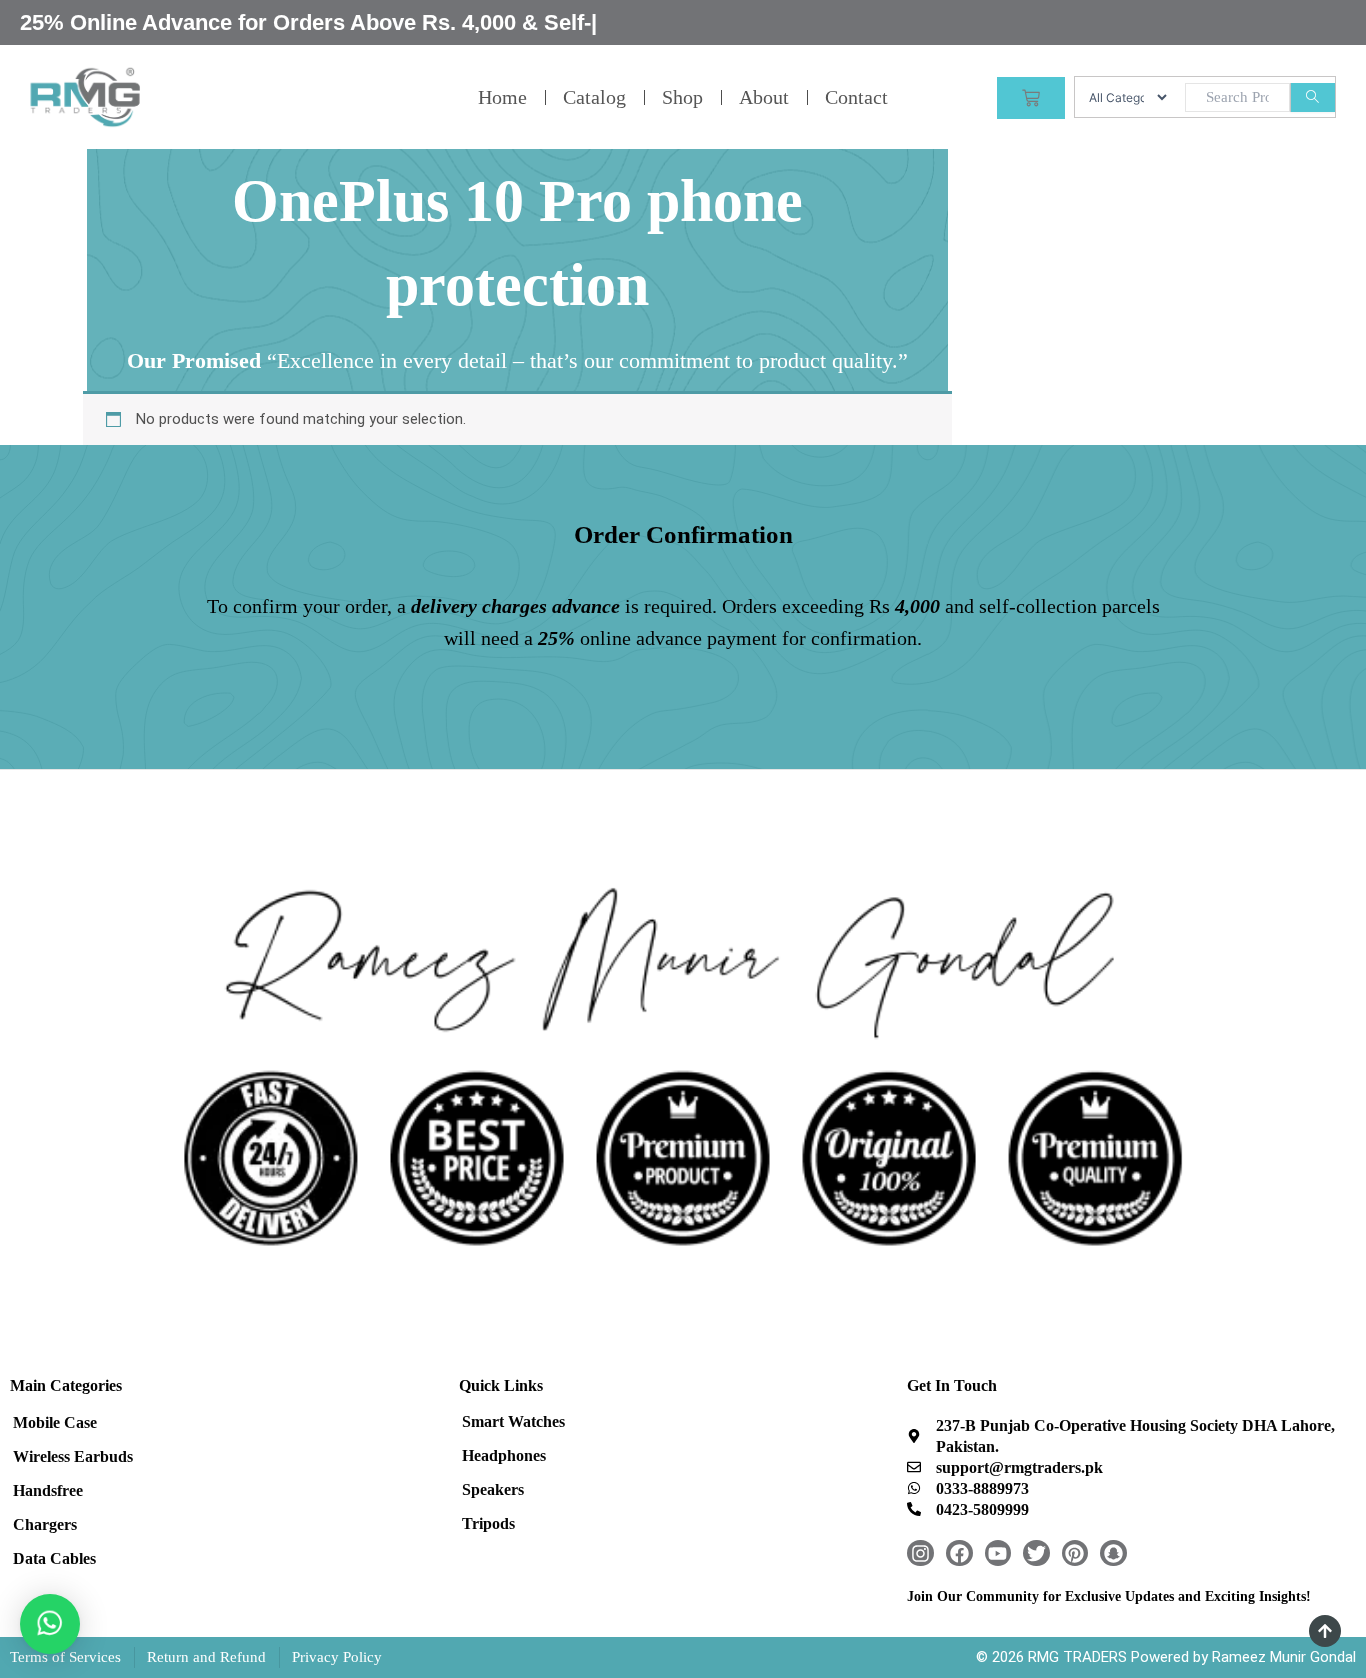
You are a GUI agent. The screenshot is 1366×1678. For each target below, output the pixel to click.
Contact (856, 97)
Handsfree (48, 1490)
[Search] (1312, 97)
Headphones (504, 1455)
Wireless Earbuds (73, 1456)
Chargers (45, 1524)
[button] (50, 1624)
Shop (682, 97)
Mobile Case (55, 1422)
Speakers (493, 1489)
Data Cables (54, 1558)
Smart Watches (513, 1421)
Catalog (594, 97)
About (764, 97)
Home (502, 97)
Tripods (488, 1523)
